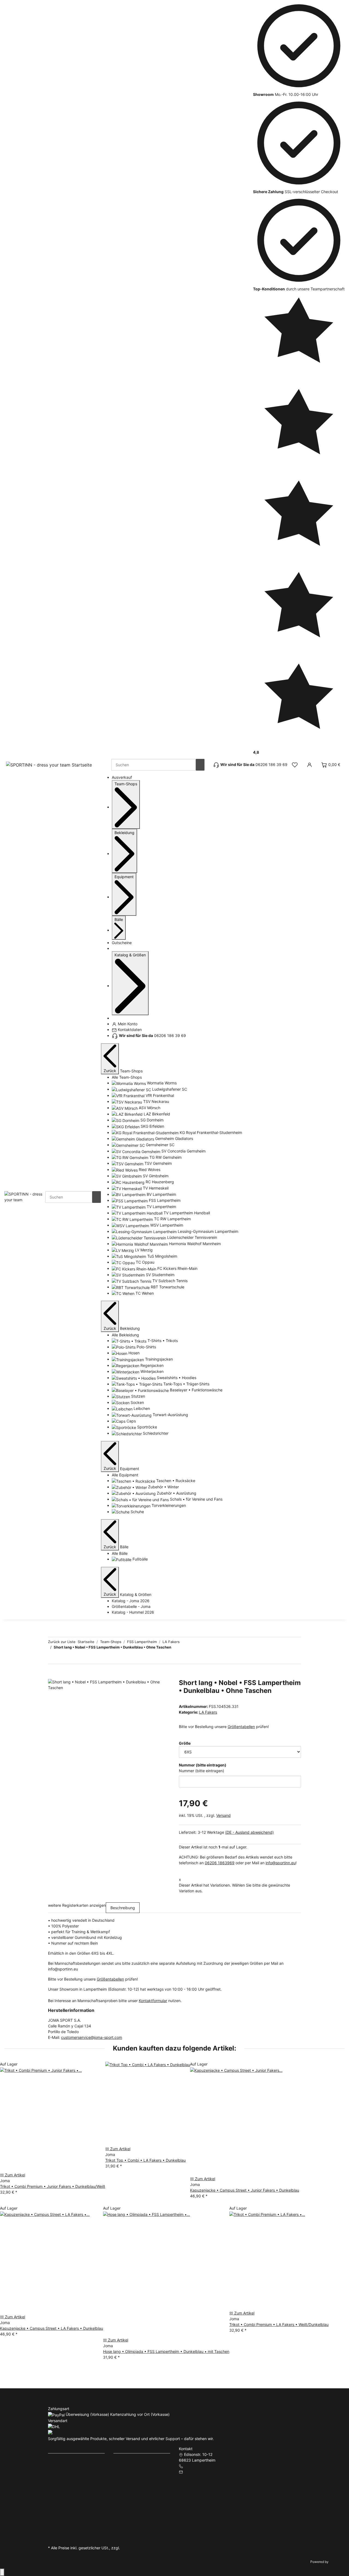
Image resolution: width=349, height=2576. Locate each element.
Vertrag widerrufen (266, 2452)
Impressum (128, 2473)
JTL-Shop (337, 2562)
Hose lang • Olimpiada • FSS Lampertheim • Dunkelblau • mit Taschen (166, 2351)
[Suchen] (200, 765)
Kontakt (59, 2503)
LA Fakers (208, 1712)
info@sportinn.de (199, 2472)
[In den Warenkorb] (52, 1676)
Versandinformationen (137, 2523)
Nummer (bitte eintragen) (201, 1771)
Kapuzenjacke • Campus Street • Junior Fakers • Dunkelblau (245, 2190)
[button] (295, 765)
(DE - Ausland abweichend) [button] (249, 1832)
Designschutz (130, 2533)
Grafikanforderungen (71, 2513)
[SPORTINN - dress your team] (25, 1196)
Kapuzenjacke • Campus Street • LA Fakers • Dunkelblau (52, 2328)
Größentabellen (241, 1727)
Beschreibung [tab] (123, 1908)
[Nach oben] (2, 2572)
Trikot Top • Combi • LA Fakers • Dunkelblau (145, 2160)
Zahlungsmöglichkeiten (138, 2513)
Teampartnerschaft (69, 2483)
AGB (122, 2493)
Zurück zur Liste (62, 1642)
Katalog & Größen (68, 2463)
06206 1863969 (220, 1863)
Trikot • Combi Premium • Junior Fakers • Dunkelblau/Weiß (53, 2186)
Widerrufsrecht (131, 2503)
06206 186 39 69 (200, 2466)
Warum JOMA (64, 2493)
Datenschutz (129, 2483)
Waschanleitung (66, 2523)
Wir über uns (64, 2473)
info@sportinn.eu (281, 1863)
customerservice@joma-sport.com (92, 2037)
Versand (223, 1815)
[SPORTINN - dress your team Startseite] (49, 765)
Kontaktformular (153, 2001)
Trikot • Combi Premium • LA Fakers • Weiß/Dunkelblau (279, 2324)
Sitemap (125, 2463)
